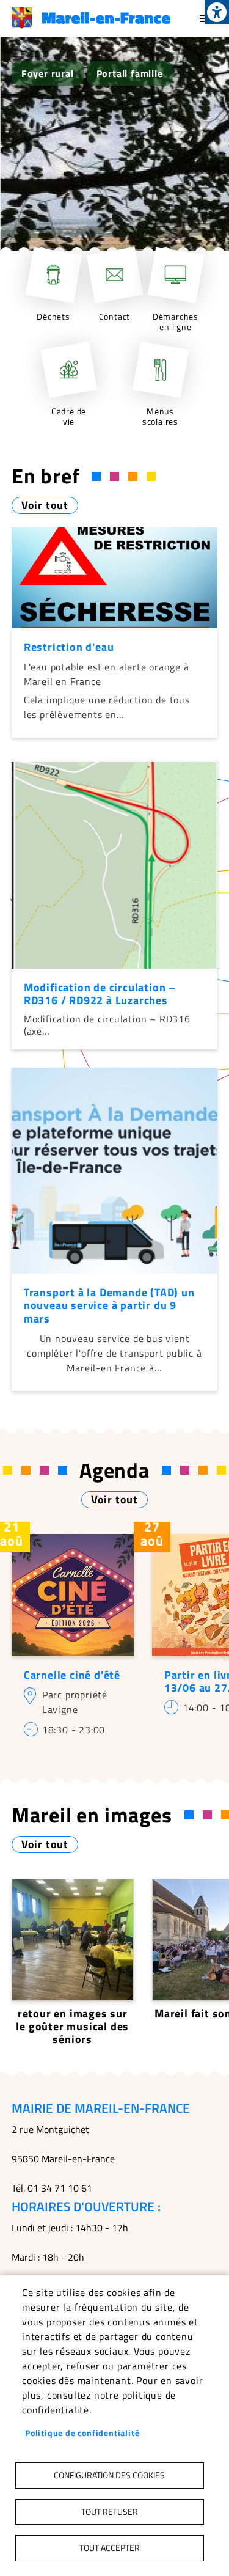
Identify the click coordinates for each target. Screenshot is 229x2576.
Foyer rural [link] (48, 73)
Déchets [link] (53, 317)
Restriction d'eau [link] (69, 647)
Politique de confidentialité (82, 2433)
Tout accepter (110, 2548)
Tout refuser (110, 2512)
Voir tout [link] (45, 505)
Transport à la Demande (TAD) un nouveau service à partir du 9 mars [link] (109, 1305)
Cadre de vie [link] (69, 416)
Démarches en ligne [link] (176, 322)
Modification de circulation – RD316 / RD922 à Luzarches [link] (100, 994)
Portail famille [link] (130, 73)
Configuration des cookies (109, 2475)
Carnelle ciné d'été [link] (72, 1675)
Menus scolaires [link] (160, 416)
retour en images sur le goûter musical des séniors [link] (72, 2026)
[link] (217, 12)
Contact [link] (115, 317)
